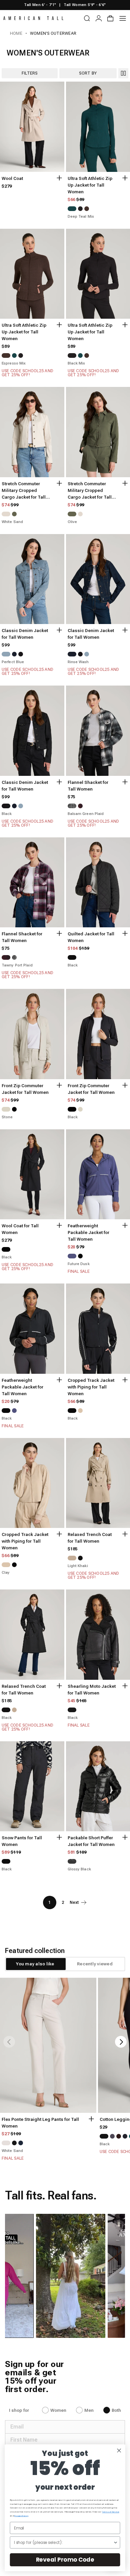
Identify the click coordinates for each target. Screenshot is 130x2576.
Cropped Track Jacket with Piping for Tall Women (91, 1387)
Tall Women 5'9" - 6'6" (85, 5)
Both (116, 2410)
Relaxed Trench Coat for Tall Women (90, 1538)
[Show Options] (115, 2542)
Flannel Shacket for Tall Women (88, 786)
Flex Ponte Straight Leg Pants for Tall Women (40, 2123)
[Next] (121, 2042)
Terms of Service (110, 2512)
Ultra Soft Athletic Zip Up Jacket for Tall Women (90, 185)
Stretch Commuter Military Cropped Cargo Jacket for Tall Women (24, 491)
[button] (56, 2276)
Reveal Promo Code (65, 2560)
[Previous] (9, 2042)
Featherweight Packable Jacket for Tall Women (88, 1232)
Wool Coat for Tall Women (20, 1229)
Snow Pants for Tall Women (22, 1841)
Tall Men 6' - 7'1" (40, 5)
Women (58, 2410)
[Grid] (123, 73)
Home (16, 33)
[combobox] (64, 2542)
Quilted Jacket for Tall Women (91, 937)
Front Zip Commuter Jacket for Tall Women (25, 1089)
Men (89, 2410)
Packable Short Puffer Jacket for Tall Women (91, 1841)
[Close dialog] (119, 2450)
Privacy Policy (21, 2516)
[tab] (35, 1964)
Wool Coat (12, 178)
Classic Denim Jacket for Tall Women (25, 634)
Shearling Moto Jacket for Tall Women (92, 1690)
